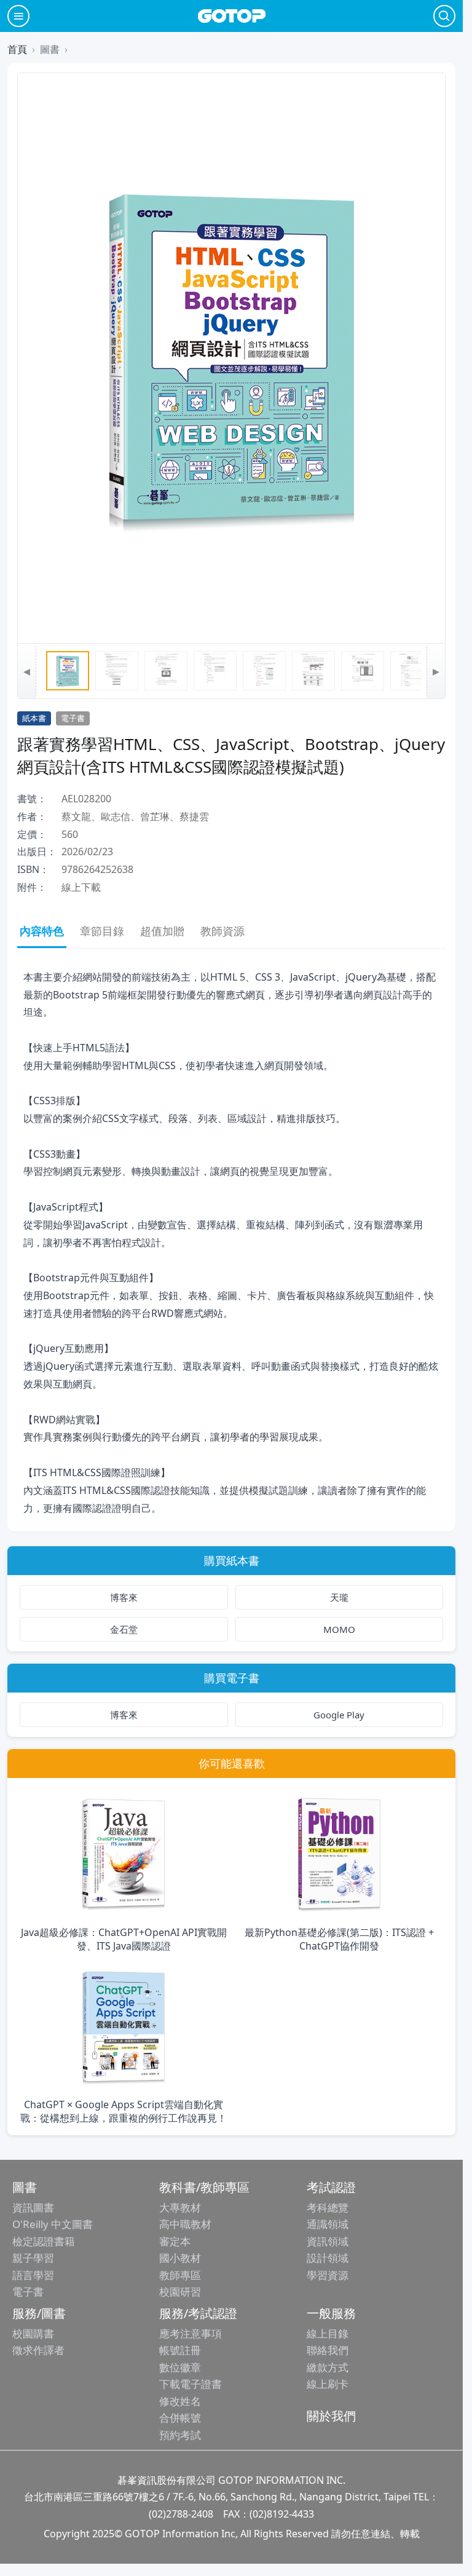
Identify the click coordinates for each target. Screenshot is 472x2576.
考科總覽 (328, 2207)
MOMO (339, 1629)
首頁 (17, 49)
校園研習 (180, 2292)
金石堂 (124, 1629)
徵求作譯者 (38, 2350)
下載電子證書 (191, 2384)
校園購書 (33, 2333)
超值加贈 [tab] (162, 931)
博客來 (124, 1597)
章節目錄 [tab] (102, 931)
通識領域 (328, 2224)
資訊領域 (328, 2241)
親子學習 (33, 2258)
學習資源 (328, 2275)
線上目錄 (328, 2333)
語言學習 (33, 2275)
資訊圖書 (33, 2207)
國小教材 (180, 2258)
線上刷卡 (328, 2384)
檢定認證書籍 (44, 2241)
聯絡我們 (328, 2350)
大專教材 (180, 2207)
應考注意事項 (191, 2333)
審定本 (175, 2241)
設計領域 (328, 2258)
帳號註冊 (180, 2350)
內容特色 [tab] (42, 931)
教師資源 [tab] (222, 931)
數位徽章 (180, 2367)
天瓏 (339, 1597)
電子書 (28, 2292)
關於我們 (331, 2416)
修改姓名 (180, 2401)
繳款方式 (328, 2367)
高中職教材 (185, 2224)
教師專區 (180, 2275)
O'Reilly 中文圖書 (53, 2224)
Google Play (339, 1715)
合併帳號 (180, 2418)
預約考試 (180, 2435)
